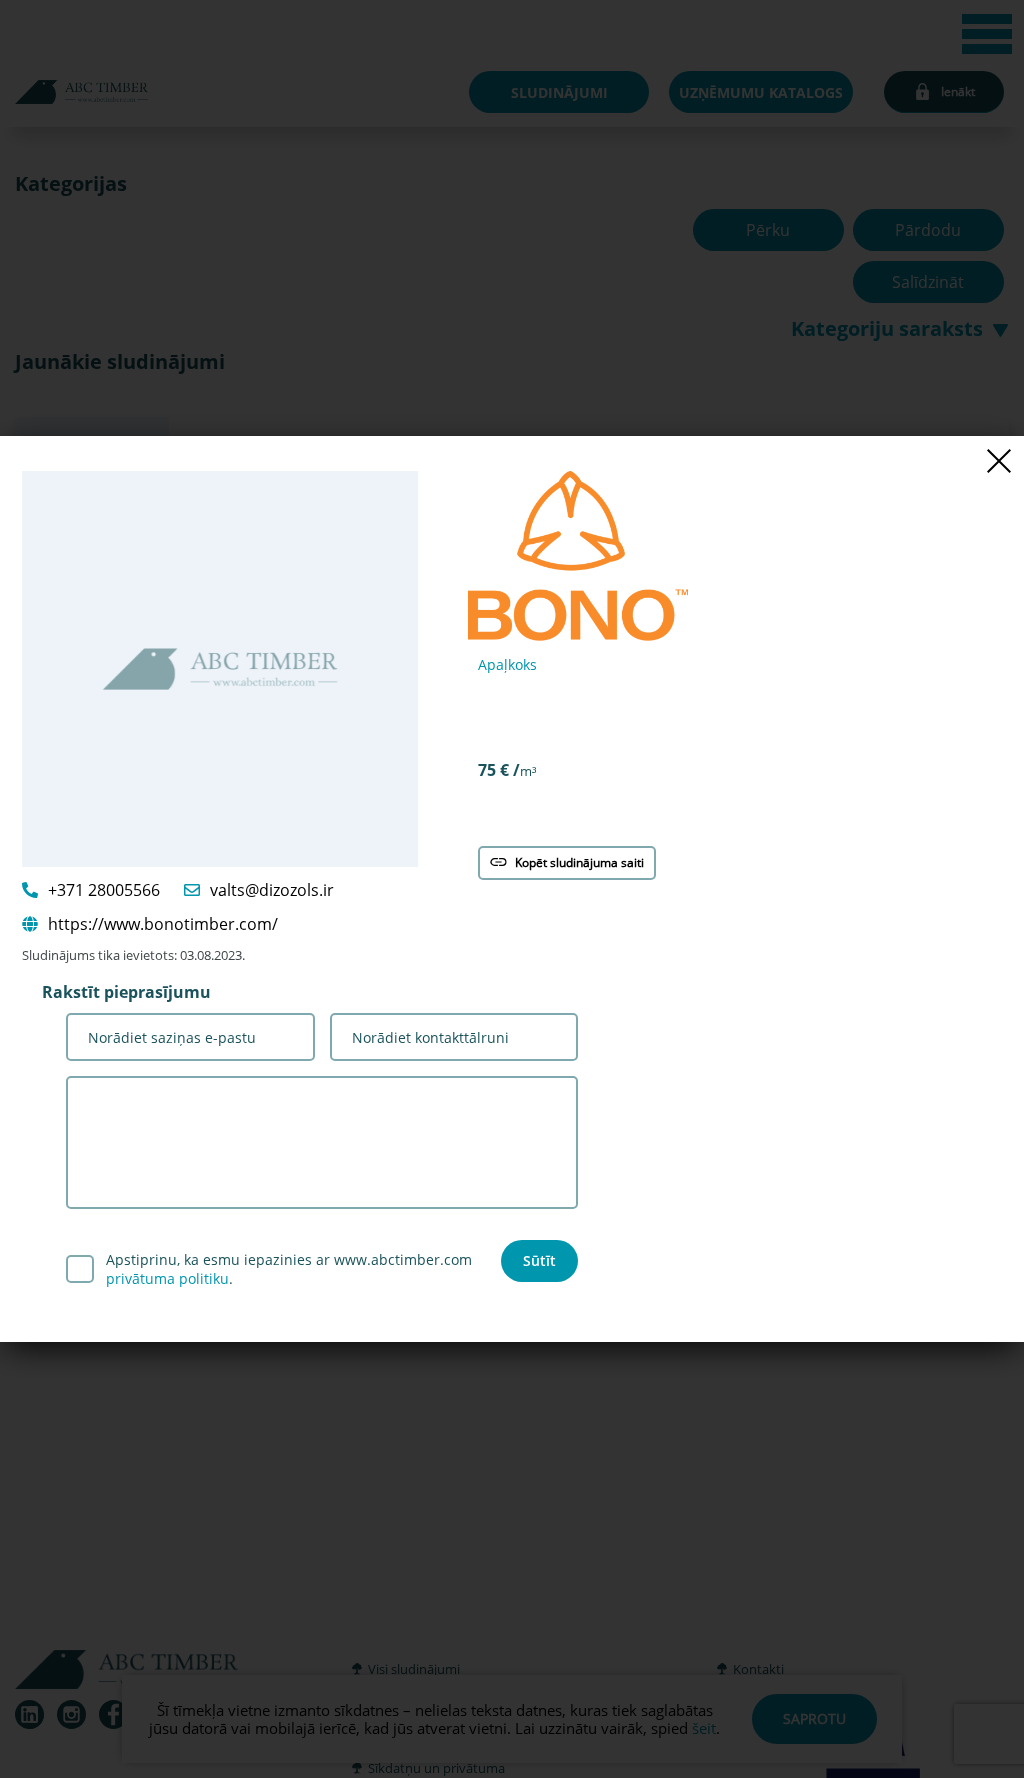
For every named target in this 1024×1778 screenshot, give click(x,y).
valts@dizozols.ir (272, 890)
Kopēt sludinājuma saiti (579, 862)
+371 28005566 (104, 890)
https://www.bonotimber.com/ (163, 924)
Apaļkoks (507, 664)
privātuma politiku (167, 1278)
